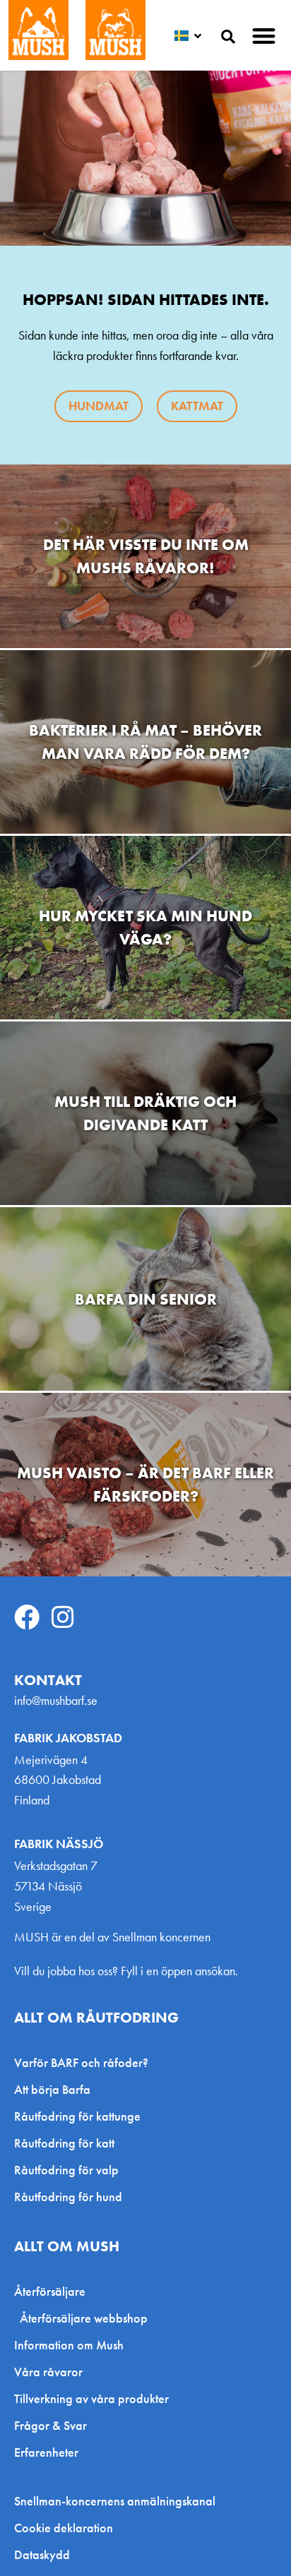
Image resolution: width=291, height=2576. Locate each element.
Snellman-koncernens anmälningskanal (115, 2501)
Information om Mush (69, 2345)
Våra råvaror (48, 2372)
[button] (265, 36)
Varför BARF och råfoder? (81, 2062)
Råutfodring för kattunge (77, 2116)
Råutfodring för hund (68, 2197)
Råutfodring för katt (64, 2143)
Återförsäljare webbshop (84, 2318)
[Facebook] (27, 1617)
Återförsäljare (50, 2291)
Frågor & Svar (51, 2425)
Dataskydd (42, 2555)
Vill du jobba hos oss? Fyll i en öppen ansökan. (126, 1971)
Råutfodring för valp (66, 2170)
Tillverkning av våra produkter (91, 2398)
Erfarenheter (46, 2452)
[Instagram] (63, 1617)
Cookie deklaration (64, 2528)
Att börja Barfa (52, 2089)
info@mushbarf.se (56, 1700)
